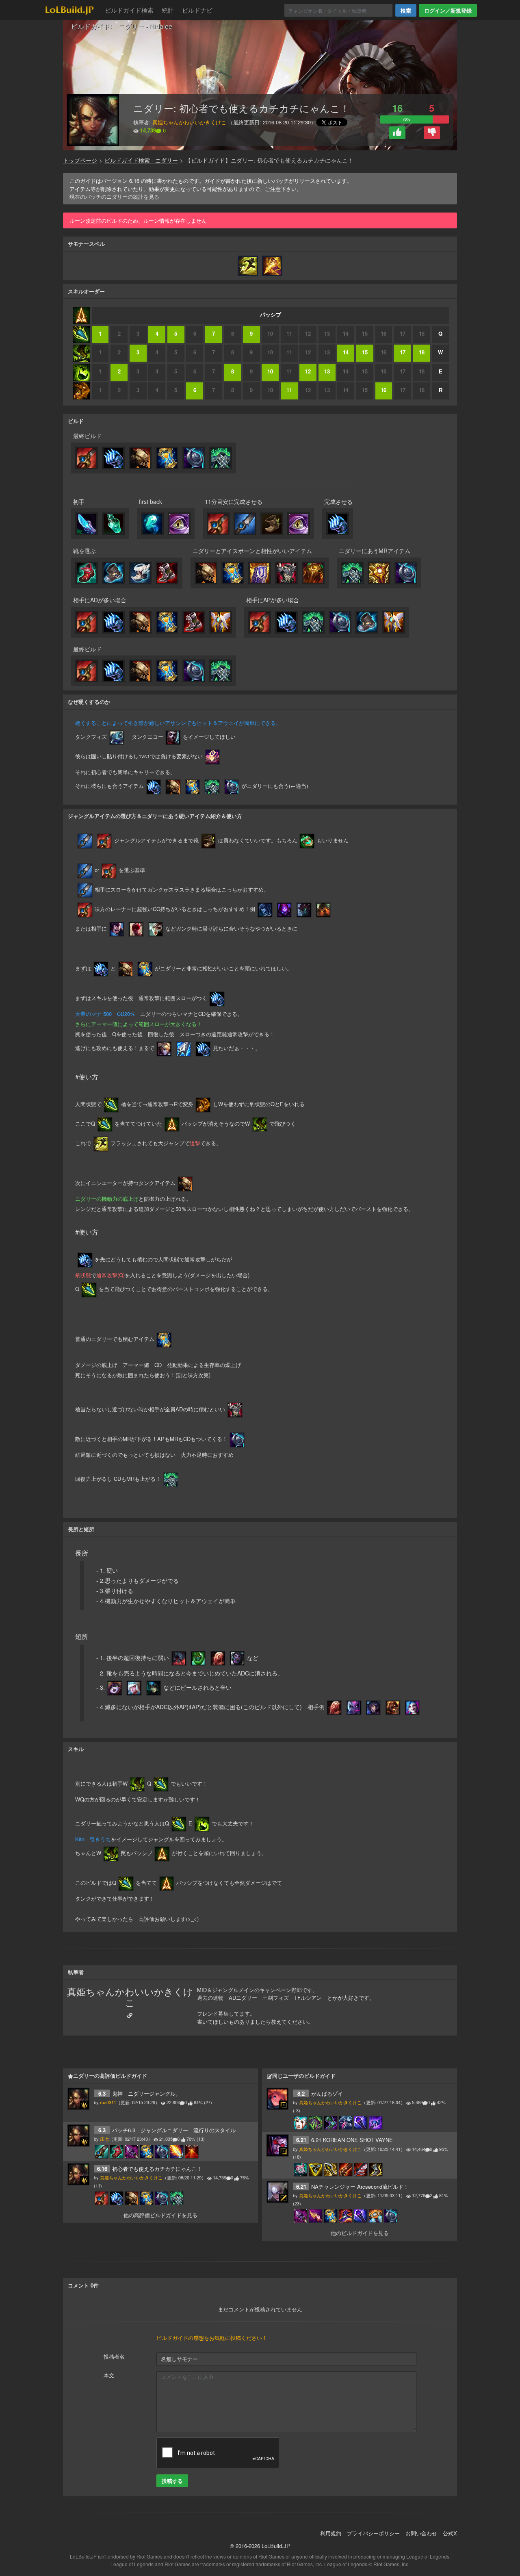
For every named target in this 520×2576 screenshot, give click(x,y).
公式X (450, 2533)
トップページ (80, 160)
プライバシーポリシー (373, 2533)
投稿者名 (114, 2356)
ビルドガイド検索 (129, 10)
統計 (168, 10)
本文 (109, 2375)
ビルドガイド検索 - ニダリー (141, 160)
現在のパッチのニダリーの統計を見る (114, 196)
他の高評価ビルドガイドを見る (160, 2215)
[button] (397, 133)
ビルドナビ (197, 10)
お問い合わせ (421, 2533)
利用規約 (331, 2533)
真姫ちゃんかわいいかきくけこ (189, 122)
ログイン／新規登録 (448, 10)
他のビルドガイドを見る (360, 2233)
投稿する (172, 2481)
